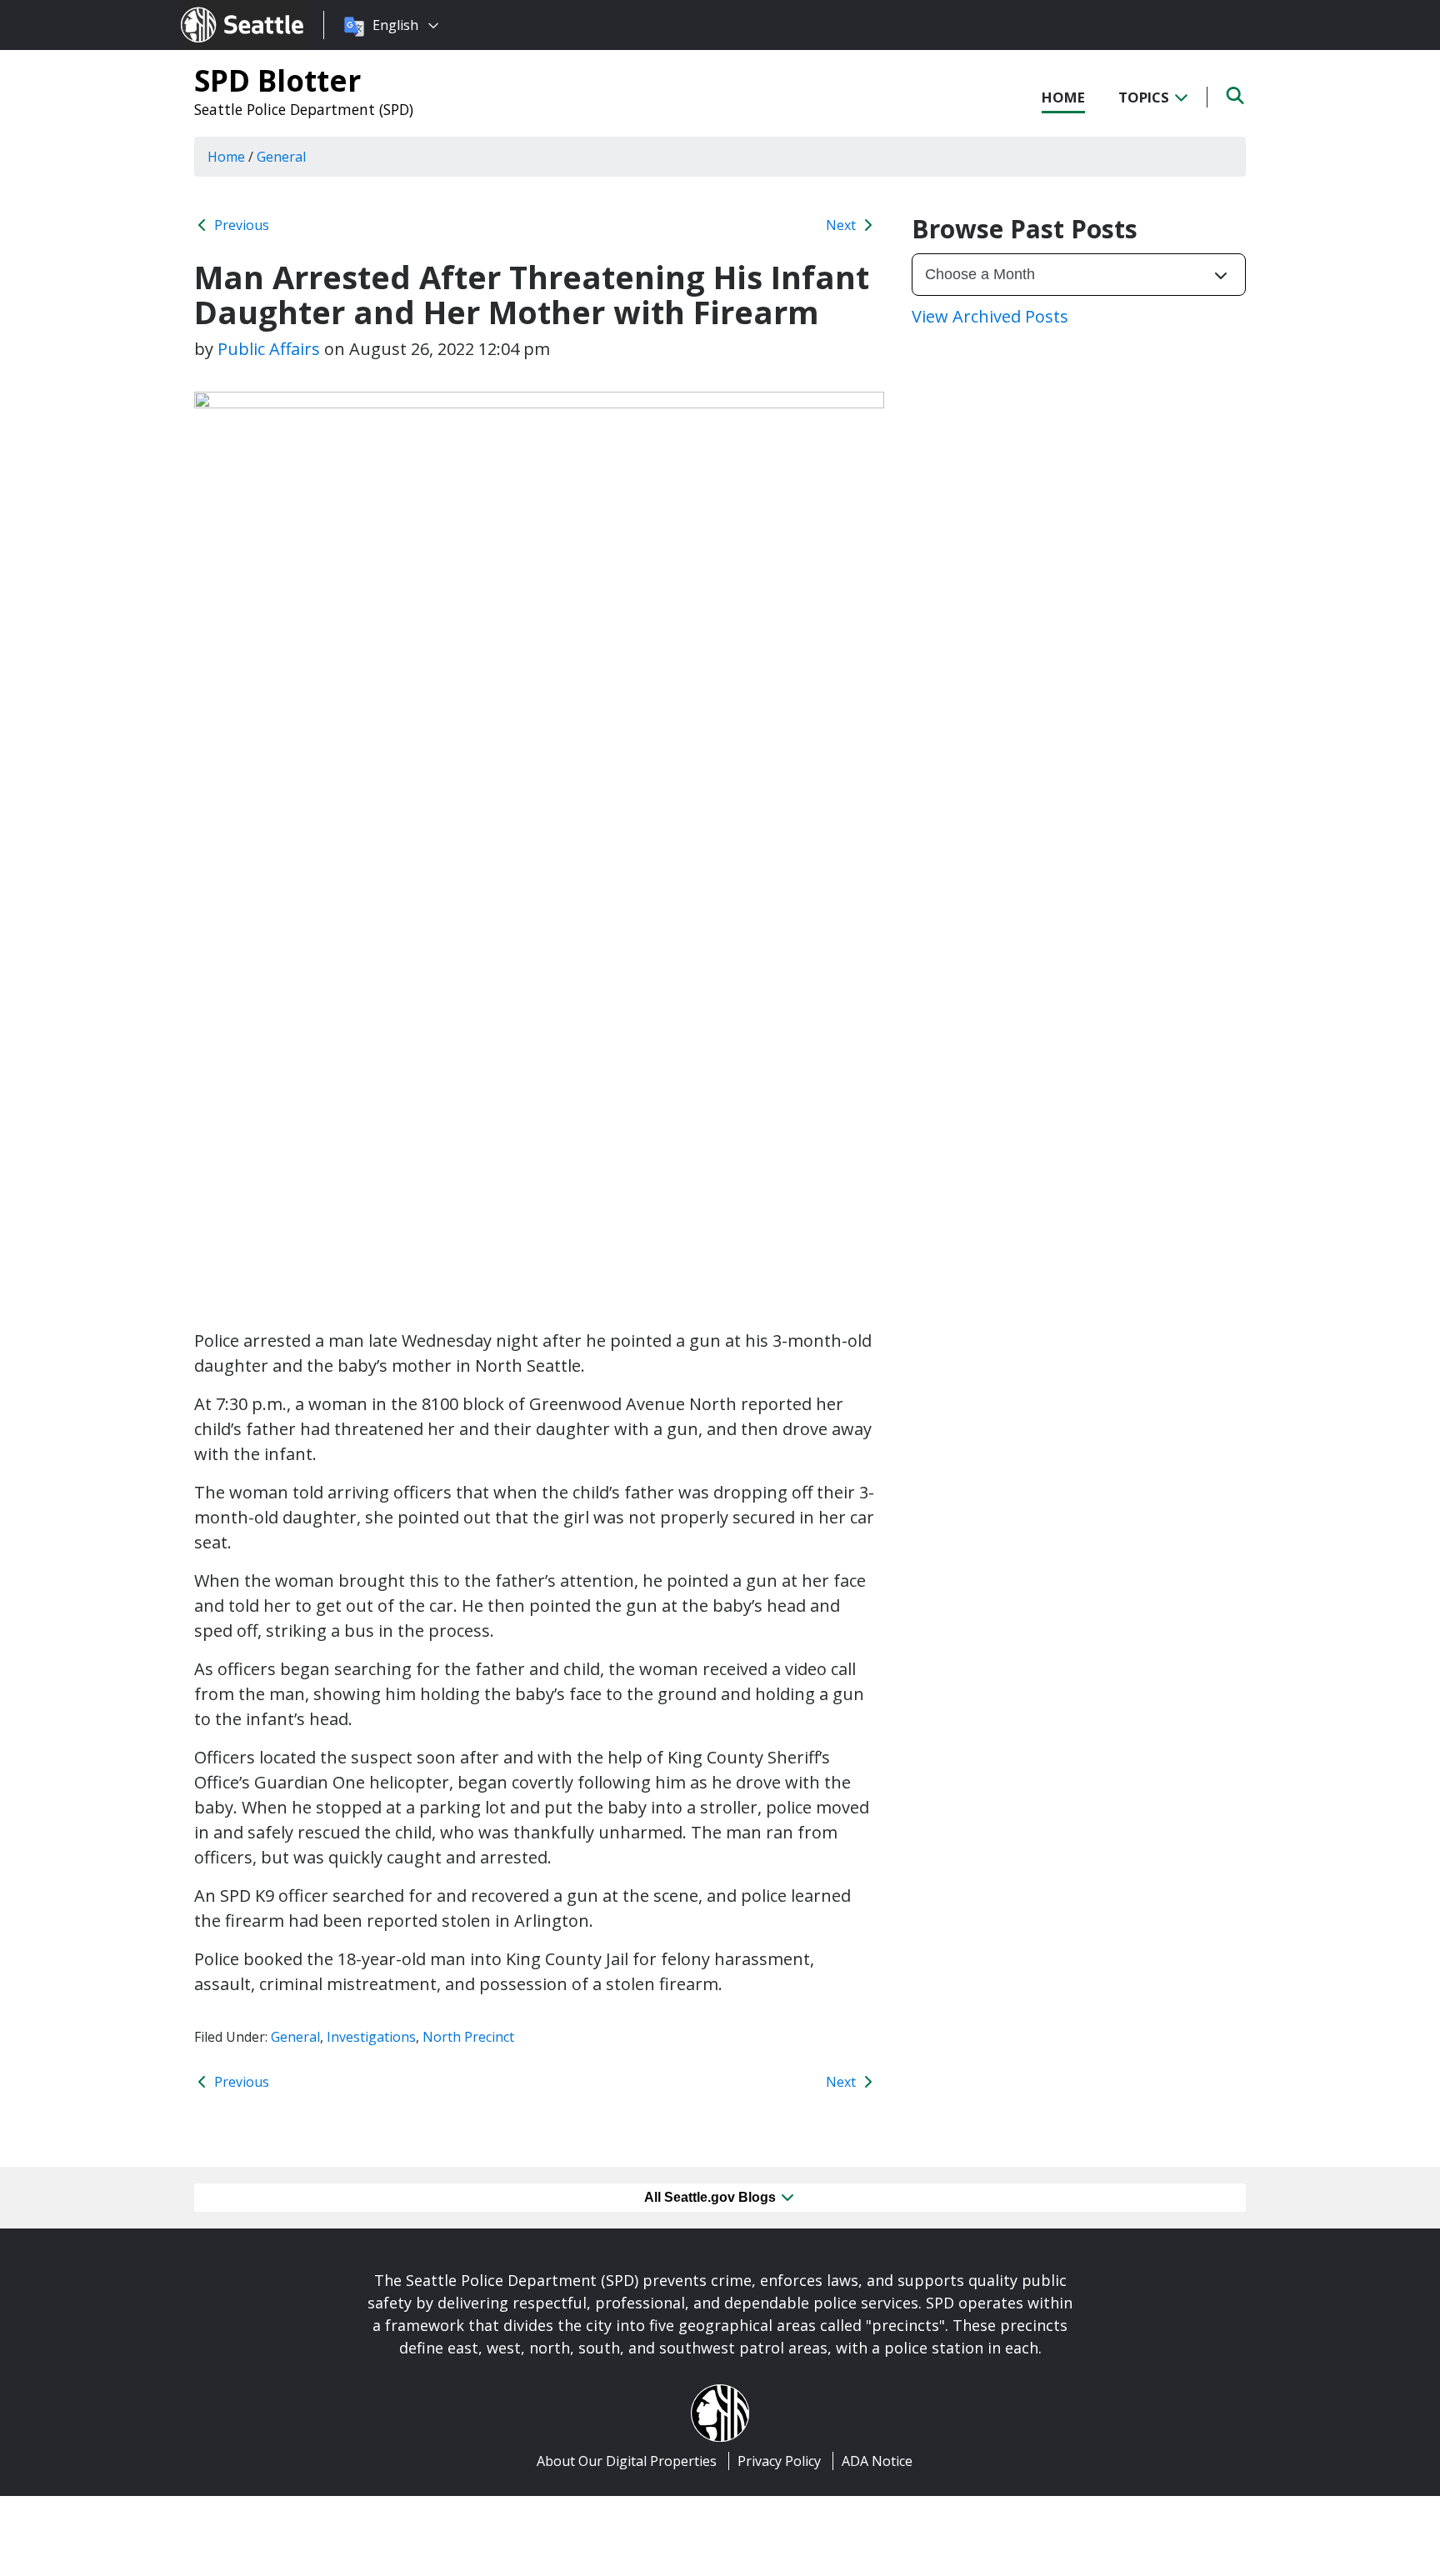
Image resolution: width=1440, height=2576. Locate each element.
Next (842, 225)
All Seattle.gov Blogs (712, 2197)
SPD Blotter (277, 80)
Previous (240, 225)
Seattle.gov (216, 9)
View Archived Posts (990, 316)
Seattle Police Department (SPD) (304, 109)
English (395, 25)
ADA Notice (877, 2461)
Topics (1145, 97)
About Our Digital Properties (627, 2461)
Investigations (371, 2037)
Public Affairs (269, 349)
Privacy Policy (779, 2461)
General (295, 2037)
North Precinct (468, 2037)
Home (1063, 97)
